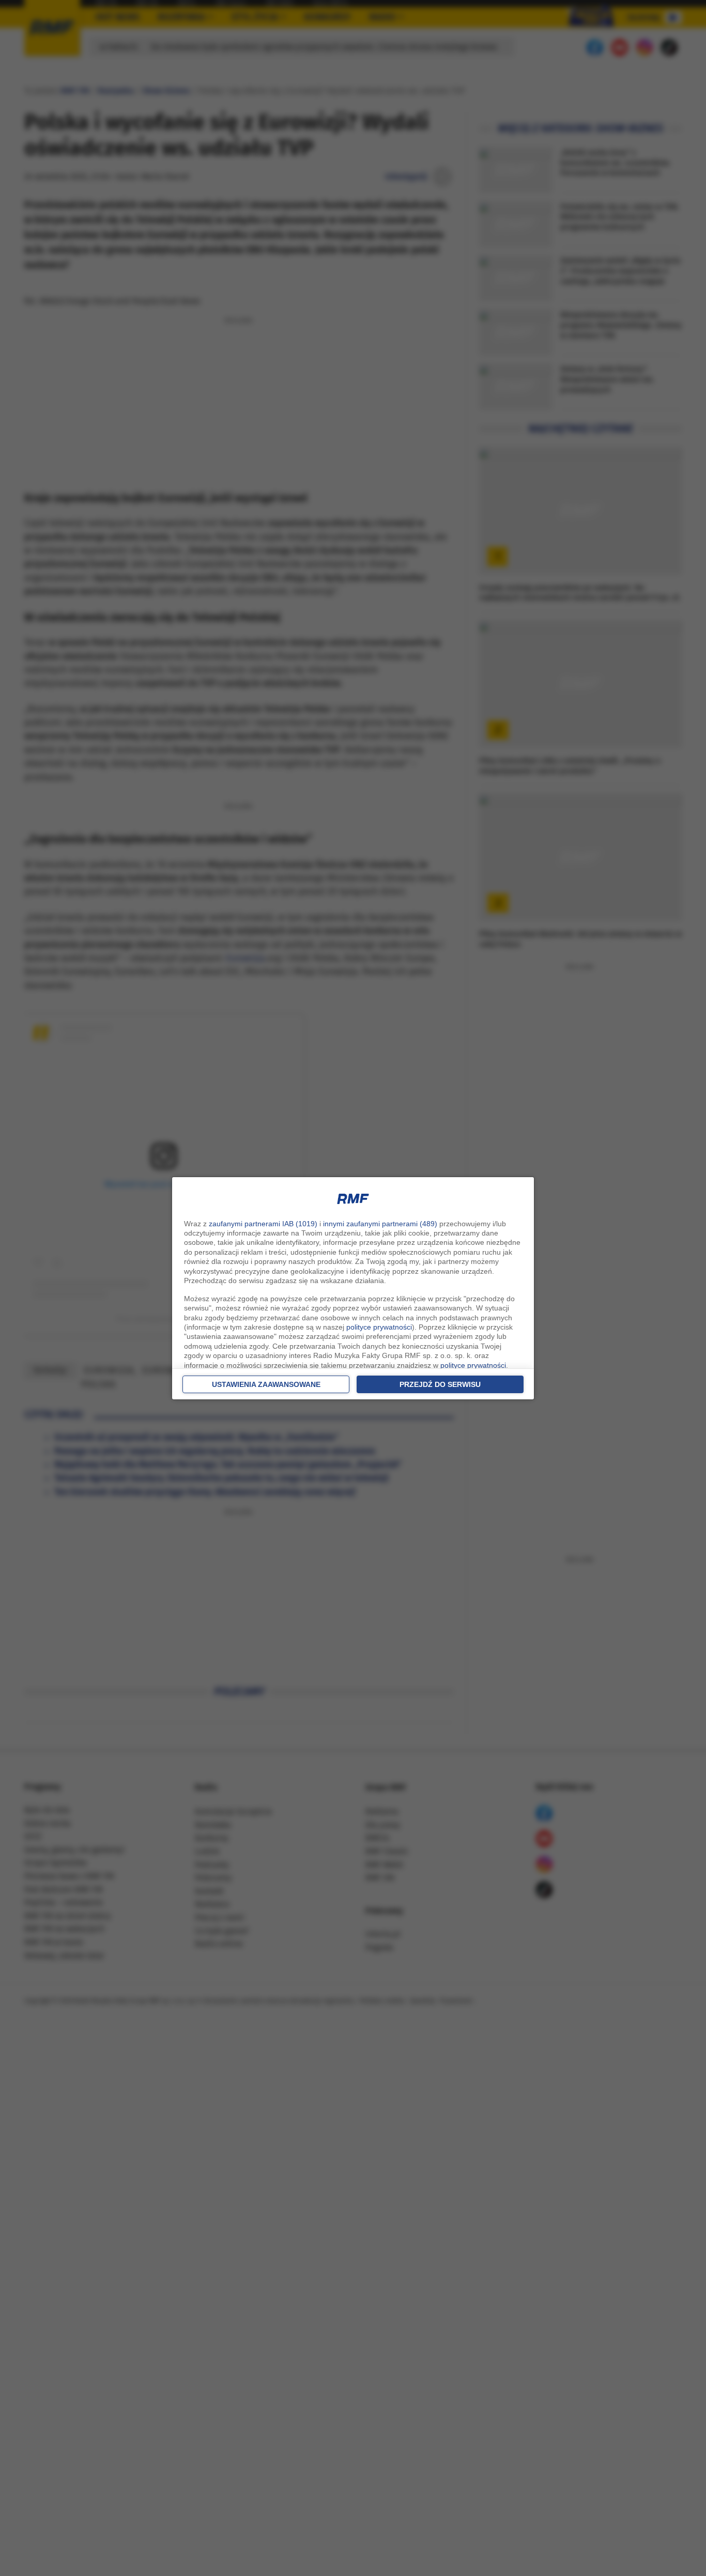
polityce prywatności (379, 1327)
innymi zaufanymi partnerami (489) (380, 1224)
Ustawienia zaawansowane (266, 1384)
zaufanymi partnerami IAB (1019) (263, 1224)
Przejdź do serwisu (440, 1384)
